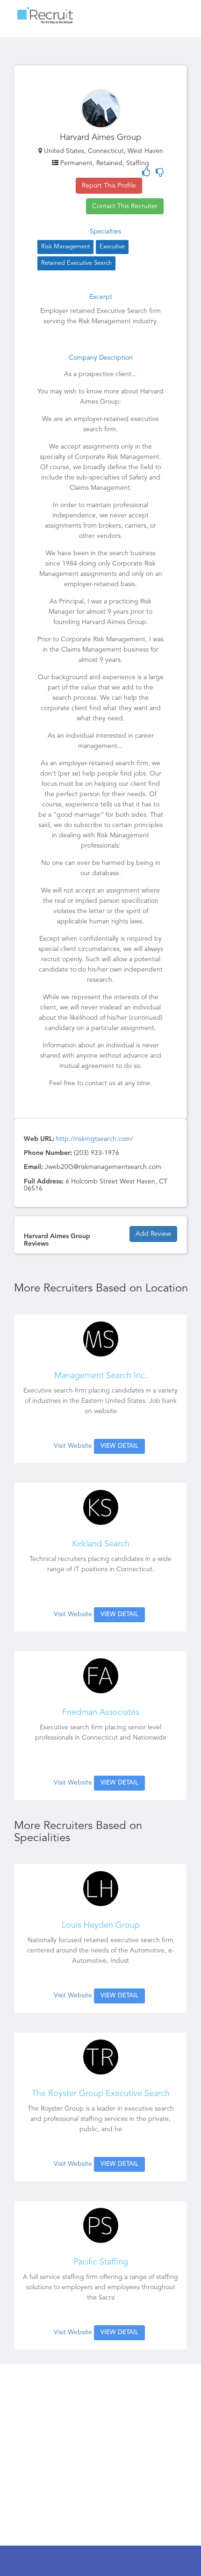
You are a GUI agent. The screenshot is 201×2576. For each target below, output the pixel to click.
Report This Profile (109, 186)
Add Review (153, 1234)
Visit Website (73, 1446)
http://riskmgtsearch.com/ (95, 1139)
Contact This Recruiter (125, 206)
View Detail (119, 1446)
